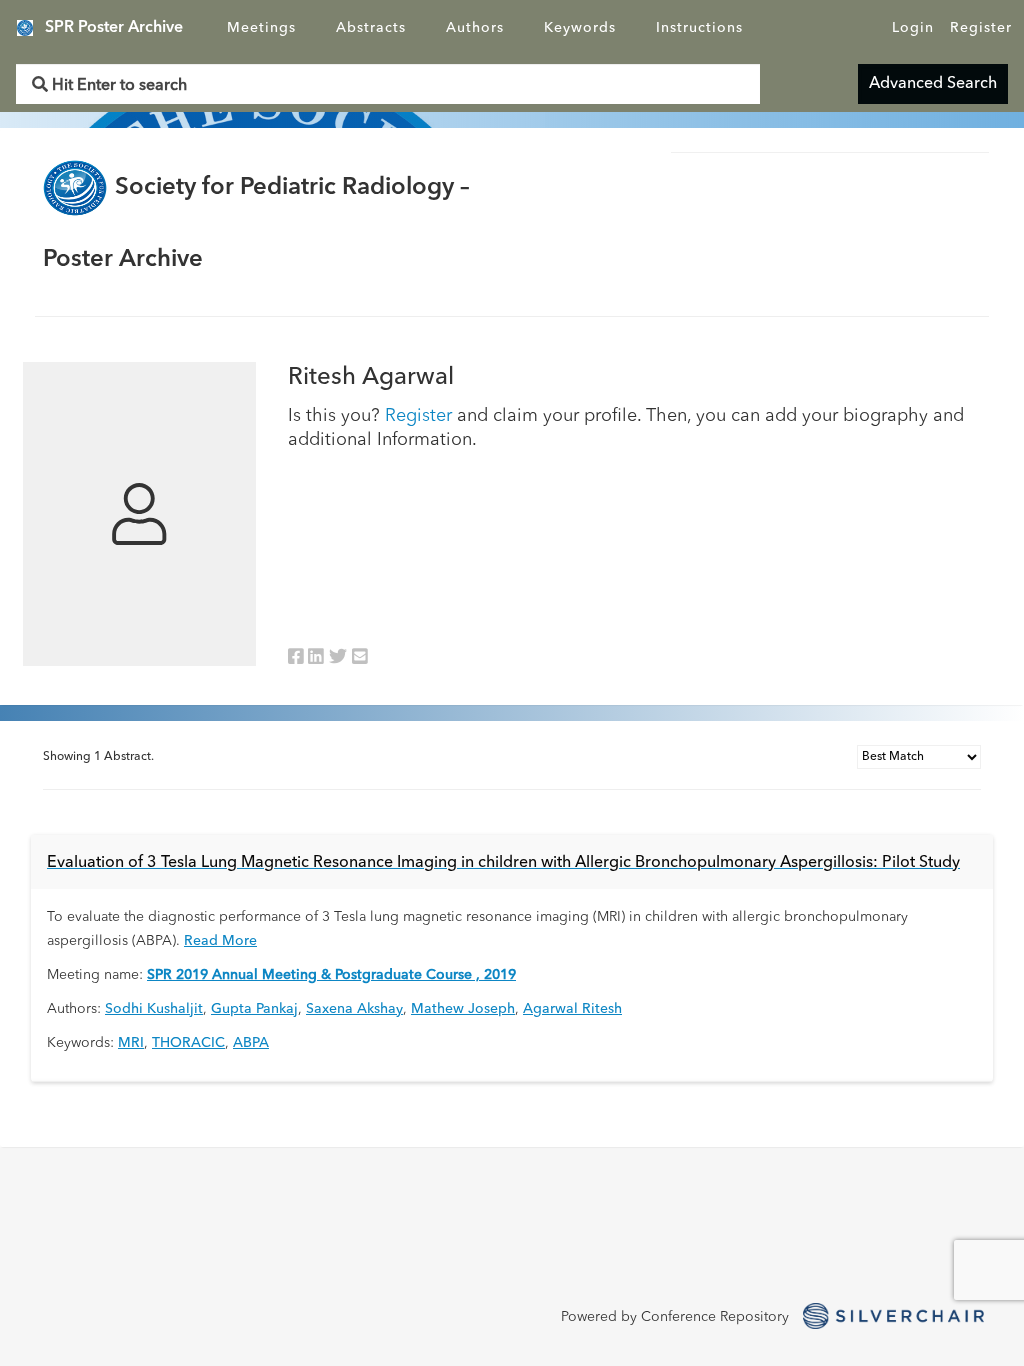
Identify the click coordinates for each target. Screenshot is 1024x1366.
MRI (131, 1043)
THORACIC (188, 1043)
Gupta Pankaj (254, 1009)
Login (913, 28)
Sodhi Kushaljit (154, 1009)
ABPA (251, 1043)
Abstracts (371, 28)
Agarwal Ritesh (572, 1009)
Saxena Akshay (354, 1009)
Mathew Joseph (463, 1009)
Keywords (580, 28)
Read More (220, 941)
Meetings (261, 28)
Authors (475, 28)
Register (981, 28)
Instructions (699, 28)
